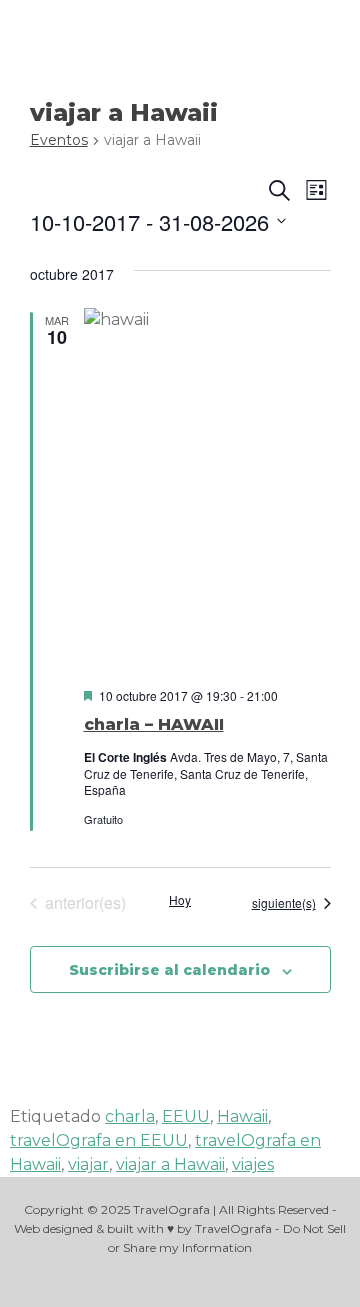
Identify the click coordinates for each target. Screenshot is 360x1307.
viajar (88, 1164)
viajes (253, 1164)
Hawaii (242, 1116)
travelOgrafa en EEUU (99, 1140)
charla (130, 1116)
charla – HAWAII (154, 724)
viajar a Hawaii (170, 1164)
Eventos (59, 140)
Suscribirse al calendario (169, 970)
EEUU (186, 1116)
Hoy (180, 900)
